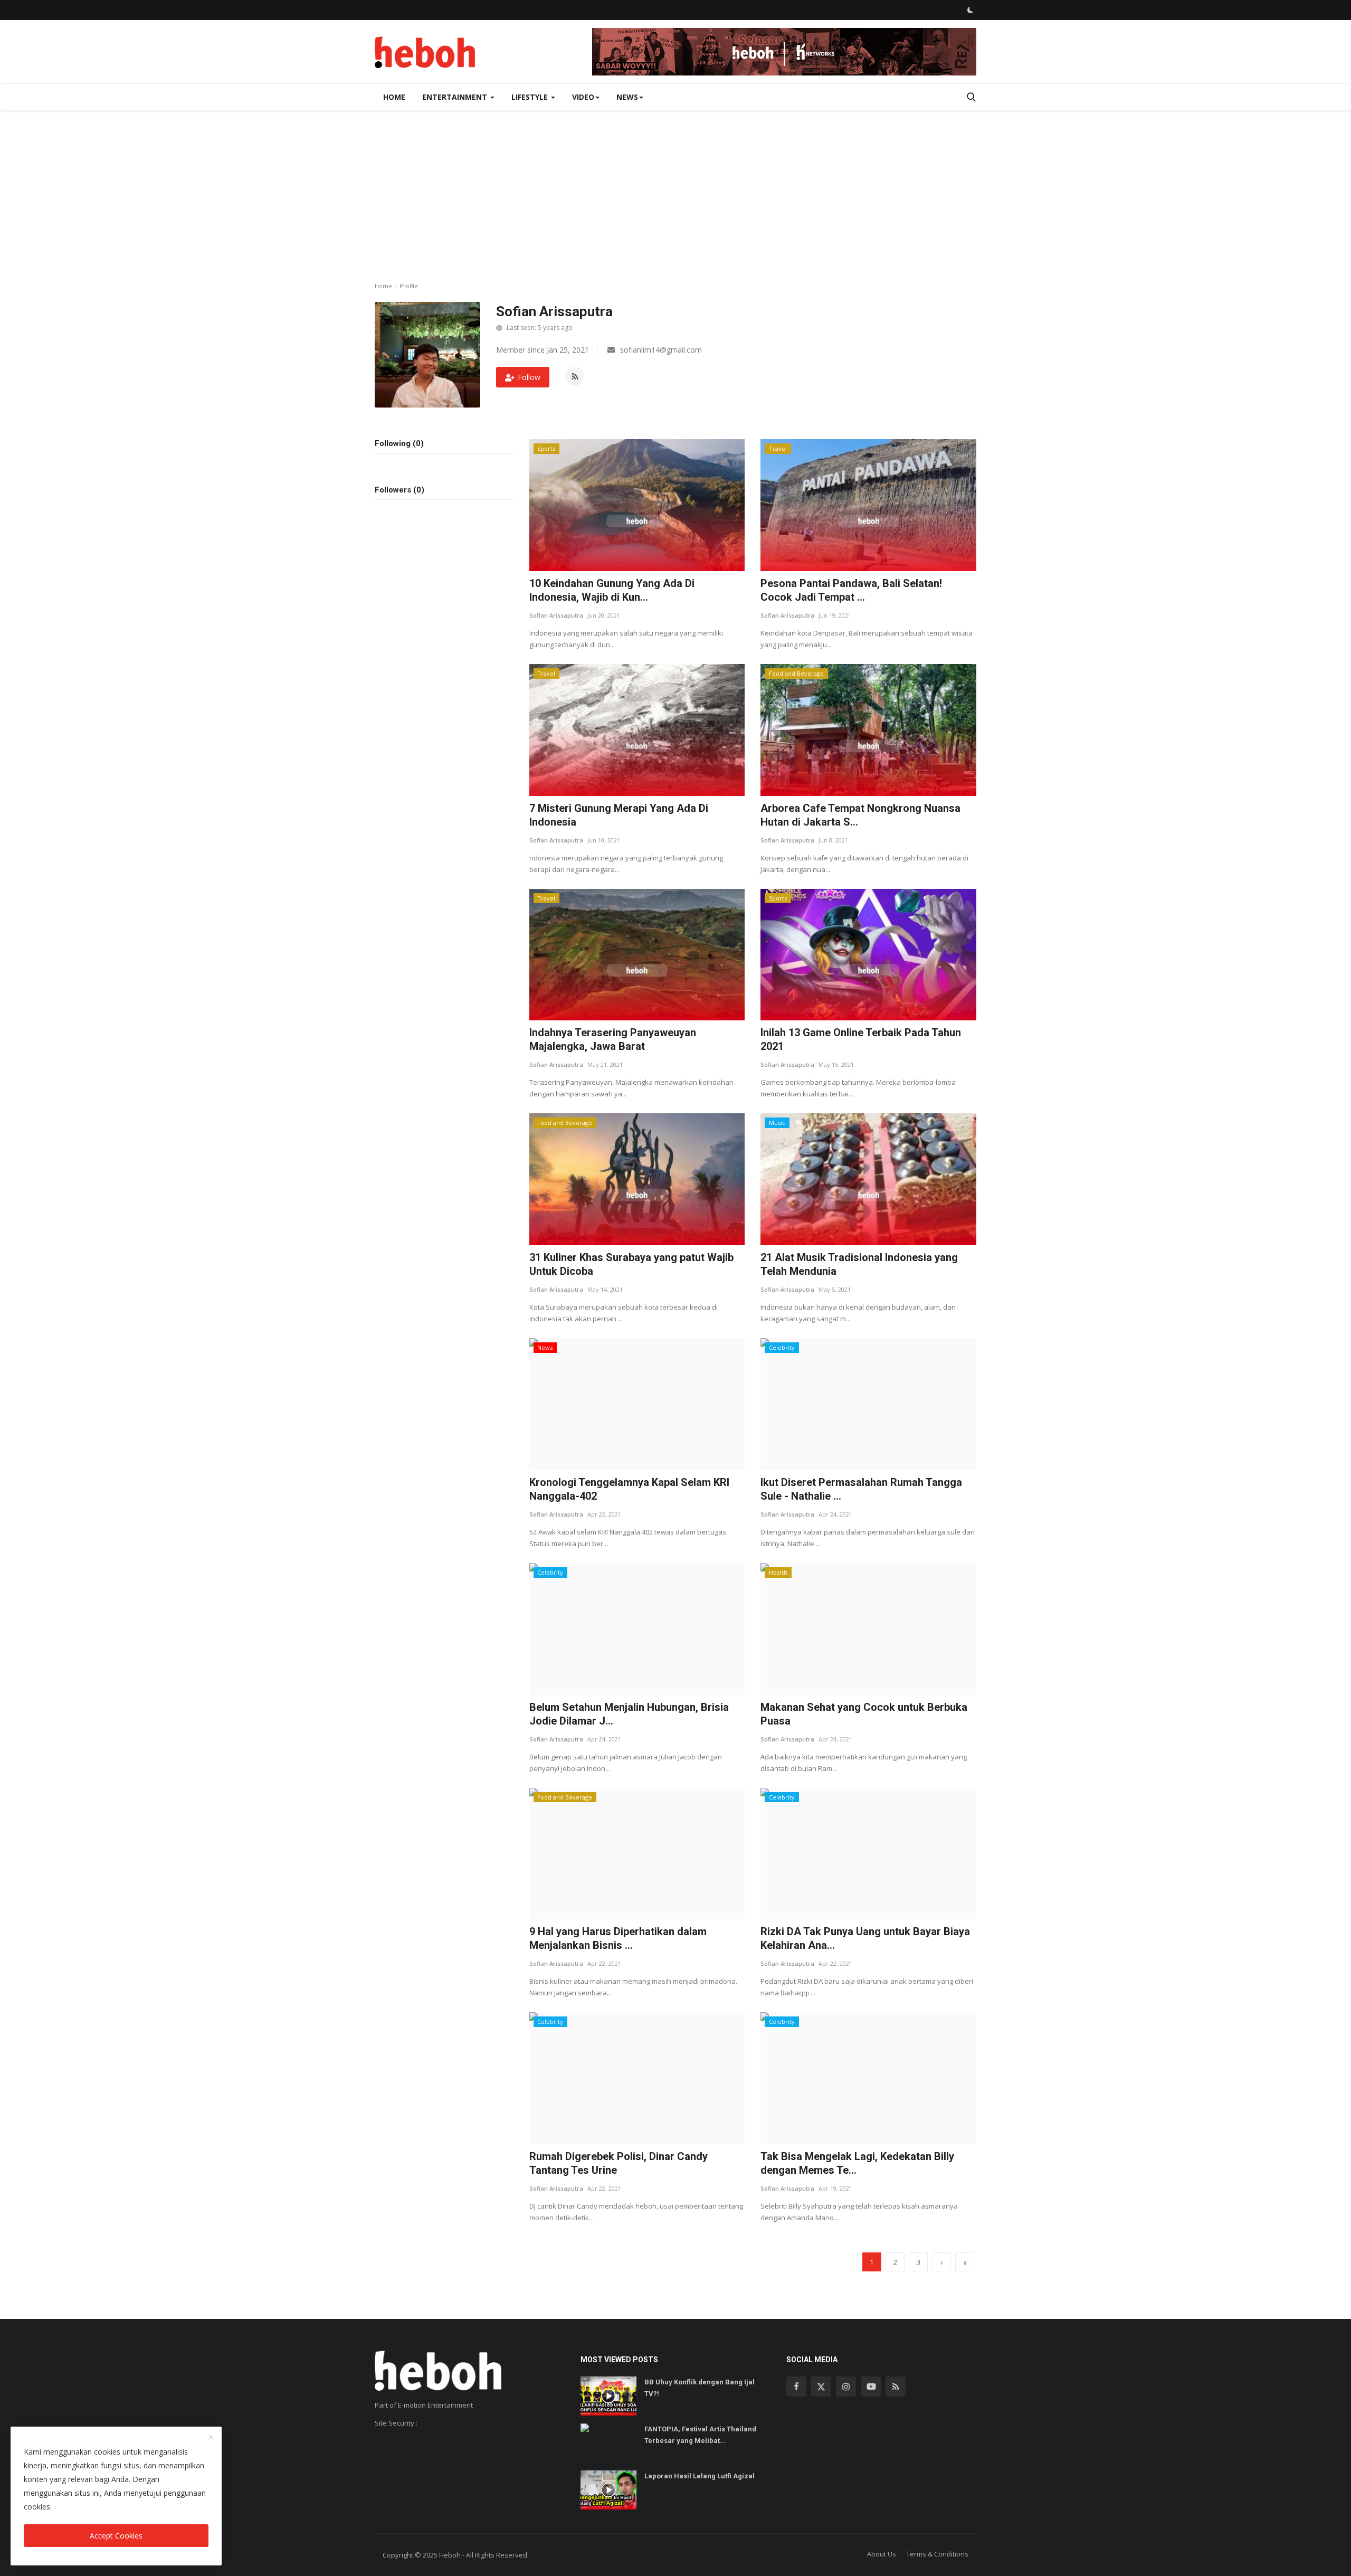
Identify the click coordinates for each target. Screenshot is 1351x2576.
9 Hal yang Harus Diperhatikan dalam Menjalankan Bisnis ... (618, 1938)
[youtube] (871, 2386)
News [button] (627, 97)
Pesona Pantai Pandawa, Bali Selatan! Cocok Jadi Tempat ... (851, 590)
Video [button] (583, 97)
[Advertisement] (675, 190)
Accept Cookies (116, 2536)
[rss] (896, 2386)
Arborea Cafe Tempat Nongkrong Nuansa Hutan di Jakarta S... (860, 815)
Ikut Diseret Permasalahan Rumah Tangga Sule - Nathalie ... (861, 1489)
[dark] (971, 10)
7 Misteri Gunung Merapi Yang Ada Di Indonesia (619, 815)
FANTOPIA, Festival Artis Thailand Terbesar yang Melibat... (700, 2435)
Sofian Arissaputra (556, 615)
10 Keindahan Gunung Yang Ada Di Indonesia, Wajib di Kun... (612, 590)
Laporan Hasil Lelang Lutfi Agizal (700, 2476)
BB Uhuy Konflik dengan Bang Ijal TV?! (700, 2388)
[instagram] (846, 2386)
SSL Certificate (399, 2441)
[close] (211, 2438)
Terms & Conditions (937, 2554)
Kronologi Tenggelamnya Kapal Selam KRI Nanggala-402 (629, 1489)
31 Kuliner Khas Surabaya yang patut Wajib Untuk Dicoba (631, 1264)
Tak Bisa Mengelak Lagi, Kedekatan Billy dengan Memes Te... (857, 2163)
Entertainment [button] (456, 97)
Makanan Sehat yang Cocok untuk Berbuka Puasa (864, 1714)
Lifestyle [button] (531, 97)
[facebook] (796, 2386)
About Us (882, 2554)
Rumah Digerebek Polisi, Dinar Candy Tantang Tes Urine (619, 2163)
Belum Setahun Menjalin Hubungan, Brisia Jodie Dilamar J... (629, 1714)
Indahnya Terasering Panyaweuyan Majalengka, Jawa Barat (613, 1039)
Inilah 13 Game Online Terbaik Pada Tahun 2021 (861, 1039)
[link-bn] (784, 52)
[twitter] (821, 2386)
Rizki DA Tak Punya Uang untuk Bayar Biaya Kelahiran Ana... (865, 1938)
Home (394, 97)
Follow (529, 377)
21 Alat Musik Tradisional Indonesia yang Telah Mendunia (859, 1264)
